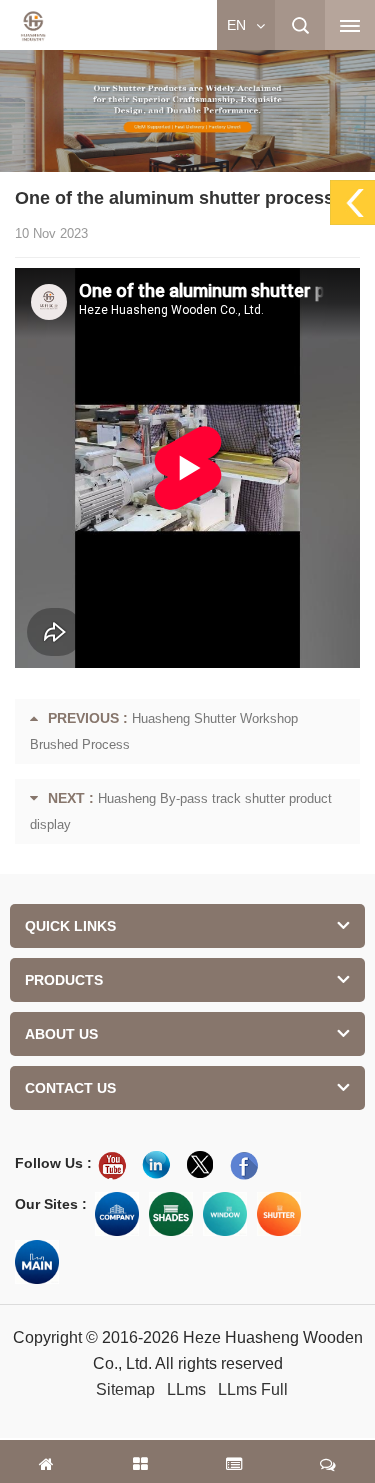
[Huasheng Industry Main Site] (37, 1262)
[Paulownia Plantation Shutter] (187, 107)
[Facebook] (244, 1165)
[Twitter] (200, 1165)
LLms (186, 1389)
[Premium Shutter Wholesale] (279, 1214)
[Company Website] (117, 1214)
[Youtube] (112, 1165)
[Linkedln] (156, 1165)
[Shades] (171, 1214)
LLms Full (253, 1389)
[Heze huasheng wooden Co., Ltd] (33, 26)
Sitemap (125, 1389)
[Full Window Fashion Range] (225, 1214)
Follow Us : (53, 1163)
